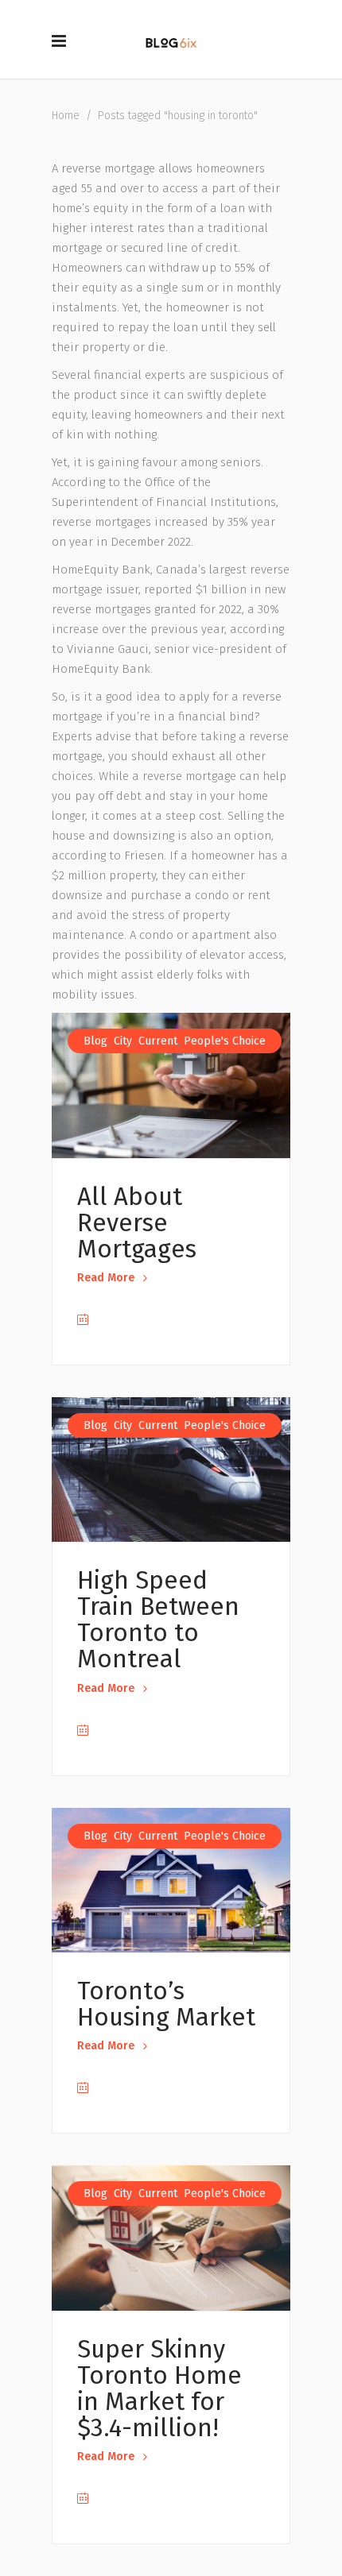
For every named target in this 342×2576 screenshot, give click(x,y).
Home (66, 116)
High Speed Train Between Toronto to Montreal (158, 1620)
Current (158, 1041)
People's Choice (225, 1041)
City (123, 1041)
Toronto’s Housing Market (166, 2004)
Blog (95, 1041)
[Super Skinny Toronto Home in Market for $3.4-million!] (171, 2238)
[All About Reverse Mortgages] (171, 1085)
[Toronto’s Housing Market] (171, 1881)
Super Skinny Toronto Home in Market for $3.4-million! (159, 2389)
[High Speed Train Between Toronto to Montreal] (171, 1470)
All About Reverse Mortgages (137, 1223)
